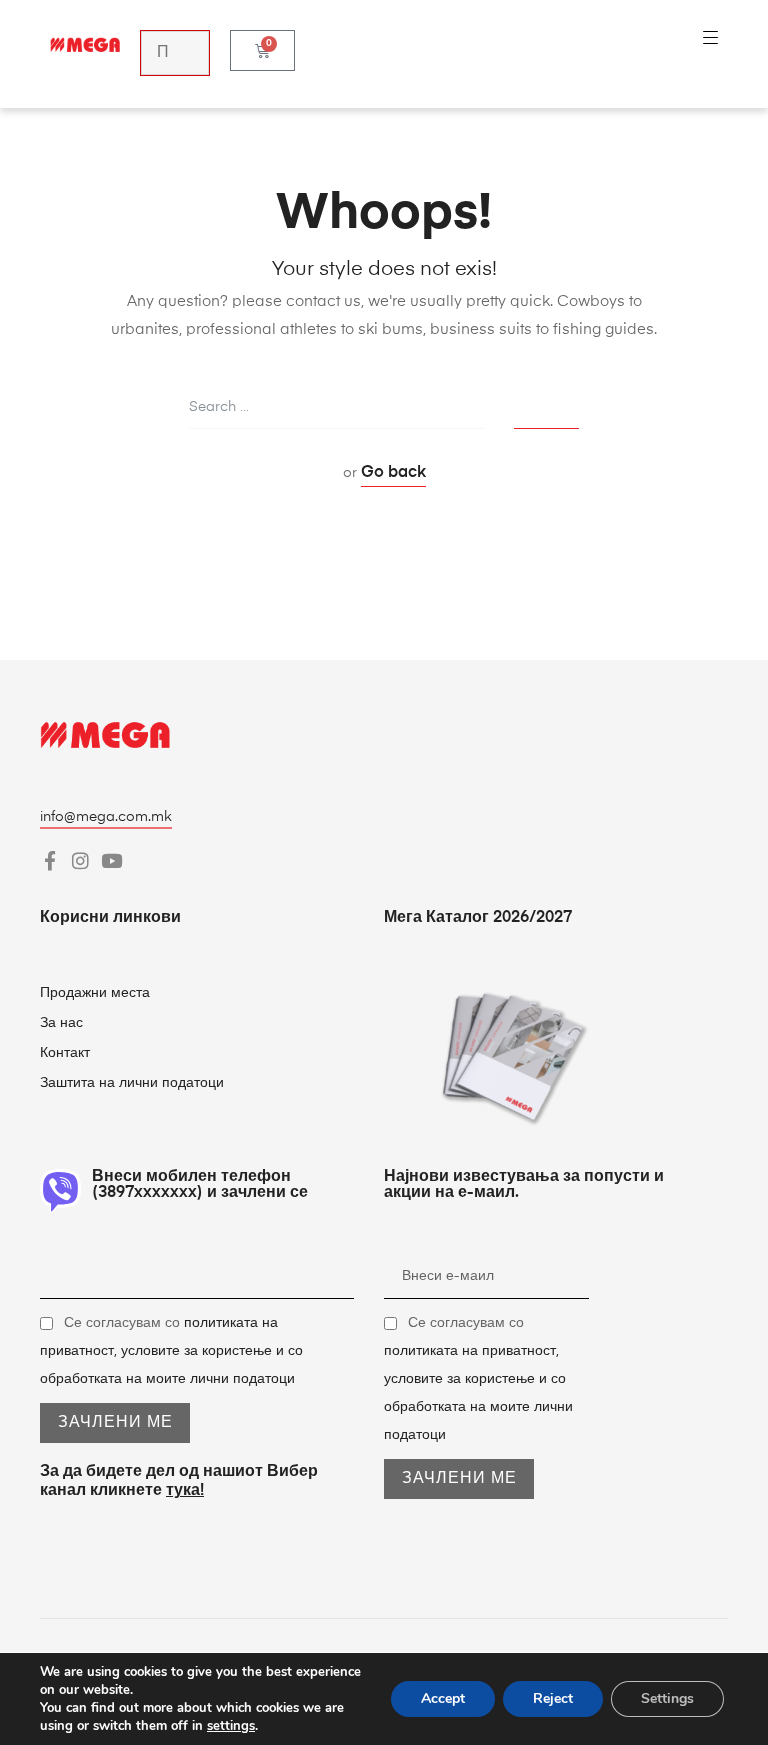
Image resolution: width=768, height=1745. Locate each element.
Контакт (67, 1053)
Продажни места (95, 993)
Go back (393, 473)
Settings (667, 1698)
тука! (185, 1491)
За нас (61, 1023)
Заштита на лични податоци (132, 1083)
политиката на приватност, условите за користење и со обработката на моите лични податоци (171, 1351)
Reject (553, 1698)
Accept (443, 1698)
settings (231, 1726)
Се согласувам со (171, 1351)
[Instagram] (80, 860)
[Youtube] (111, 860)
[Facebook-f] (49, 860)
